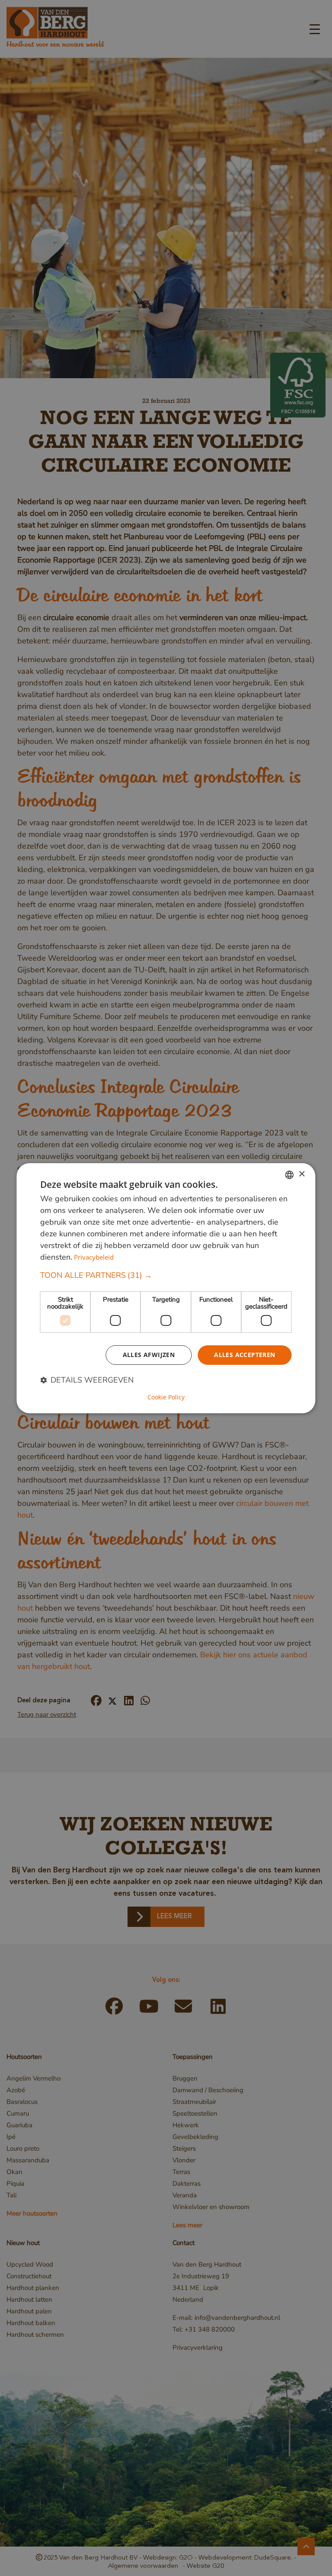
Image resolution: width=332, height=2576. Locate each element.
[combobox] (290, 1174)
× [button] (302, 1174)
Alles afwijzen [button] (149, 1355)
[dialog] (166, 1288)
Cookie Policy (166, 1397)
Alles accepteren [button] (244, 1355)
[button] (166, 1275)
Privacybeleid (94, 1257)
